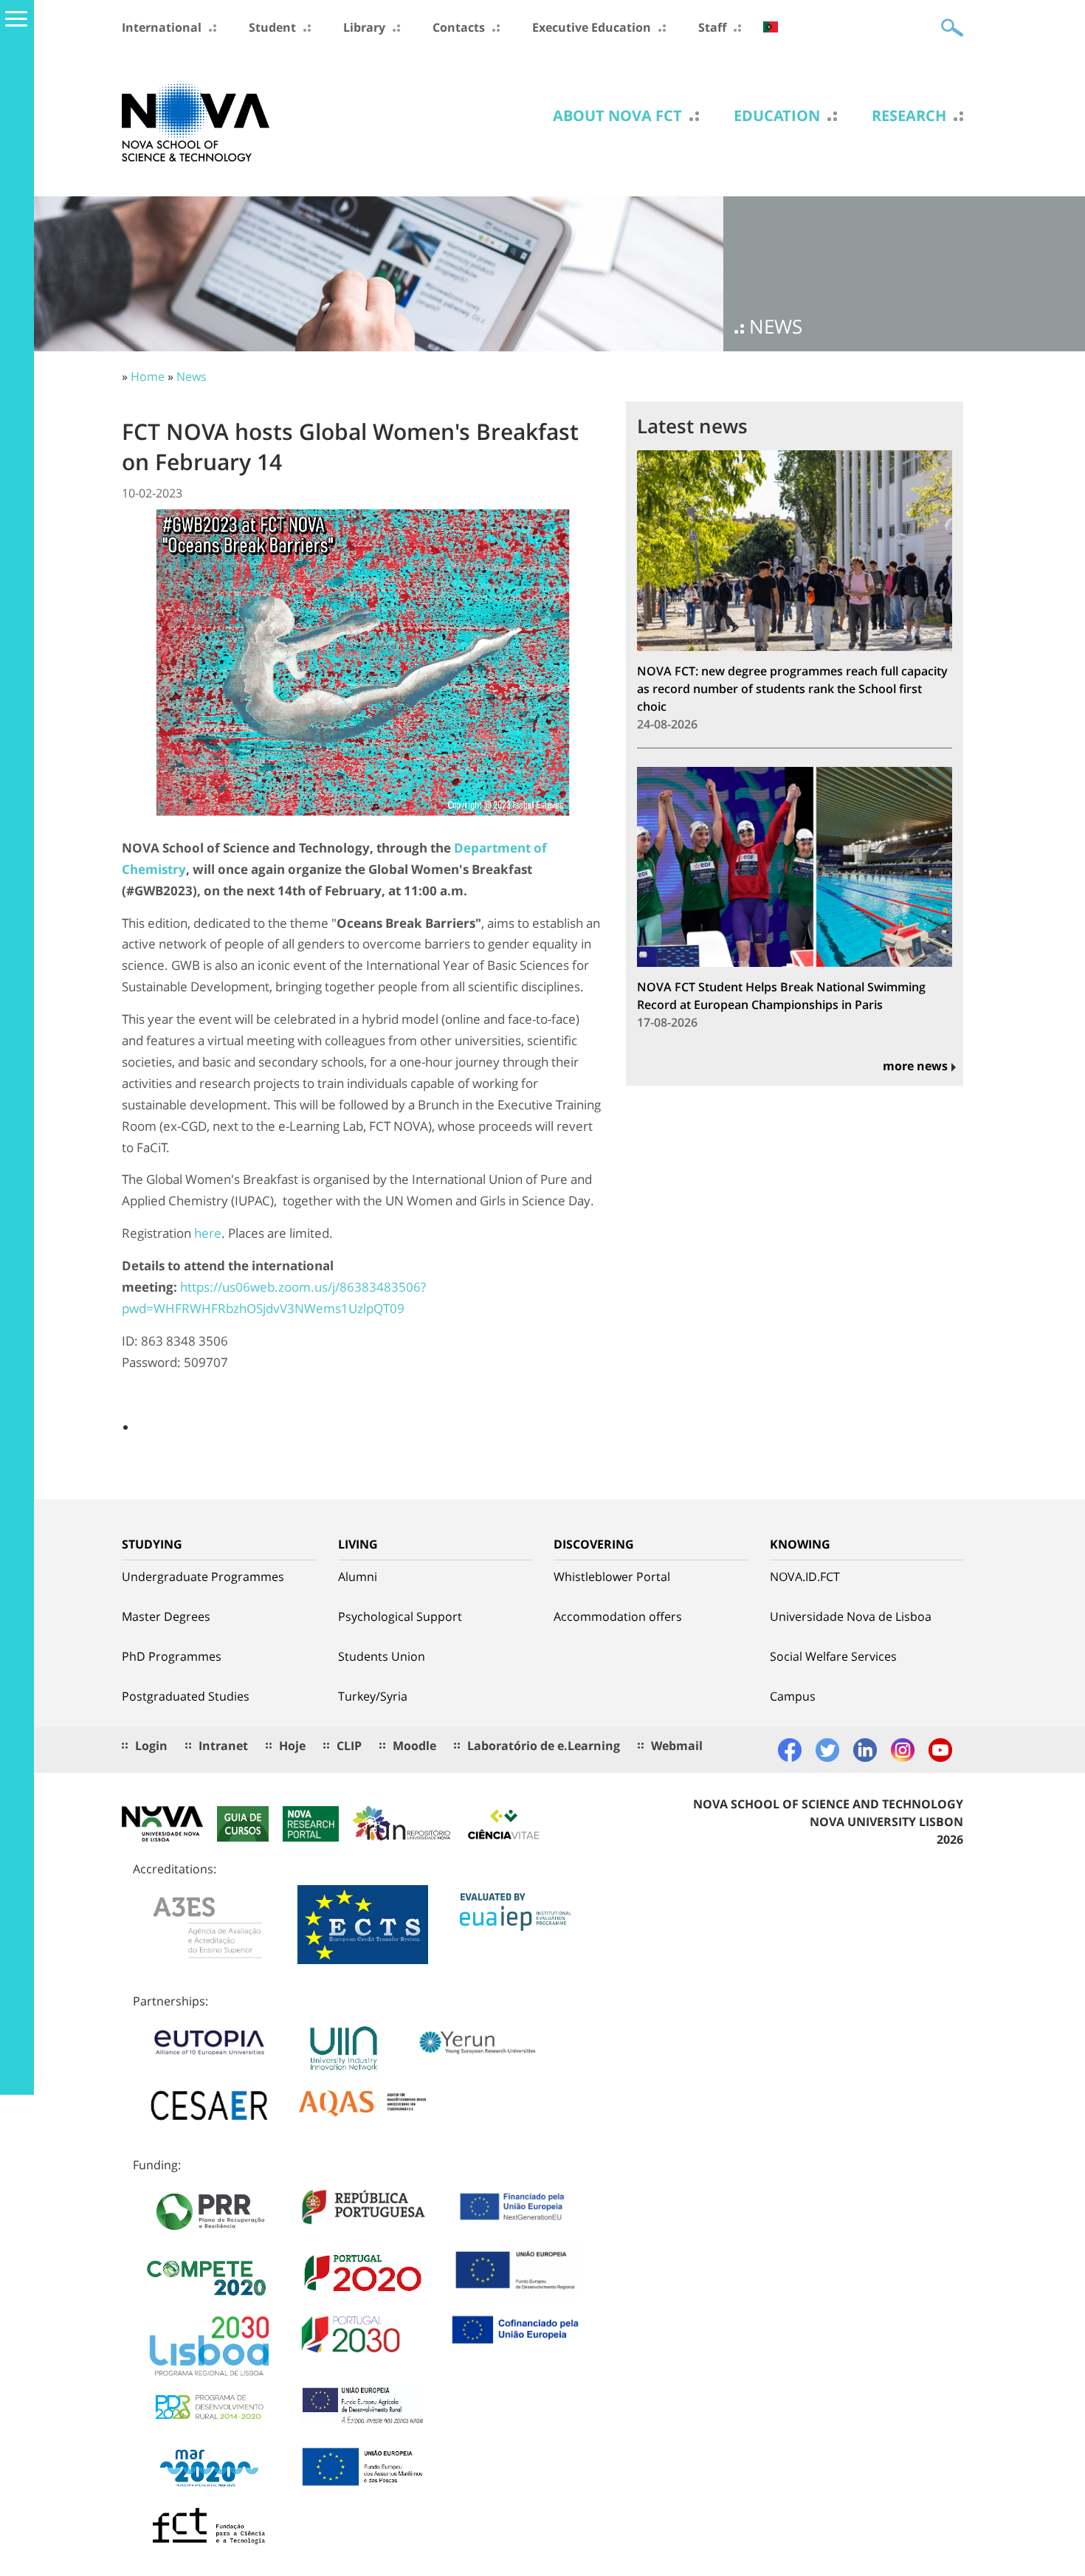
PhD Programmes (172, 1656)
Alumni (358, 1577)
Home (148, 376)
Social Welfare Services (833, 1656)
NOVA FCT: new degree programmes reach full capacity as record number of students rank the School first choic (792, 689)
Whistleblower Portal (612, 1577)
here (208, 1233)
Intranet (223, 1746)
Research (909, 116)
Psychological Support (400, 1616)
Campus (793, 1696)
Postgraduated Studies (186, 1696)
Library (364, 27)
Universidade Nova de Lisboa (851, 1616)
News (192, 376)
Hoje (292, 1746)
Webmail (677, 1746)
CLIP (349, 1746)
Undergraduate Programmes (203, 1577)
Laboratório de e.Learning (544, 1746)
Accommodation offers (618, 1616)
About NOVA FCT (617, 116)
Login (151, 1746)
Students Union (382, 1656)
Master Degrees (166, 1616)
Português (771, 27)
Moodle (414, 1746)
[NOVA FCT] (196, 120)
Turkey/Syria (373, 1696)
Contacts (459, 27)
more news (915, 1066)
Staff (712, 27)
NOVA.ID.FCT (805, 1577)
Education (777, 116)
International (162, 27)
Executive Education (592, 27)
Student (272, 27)
